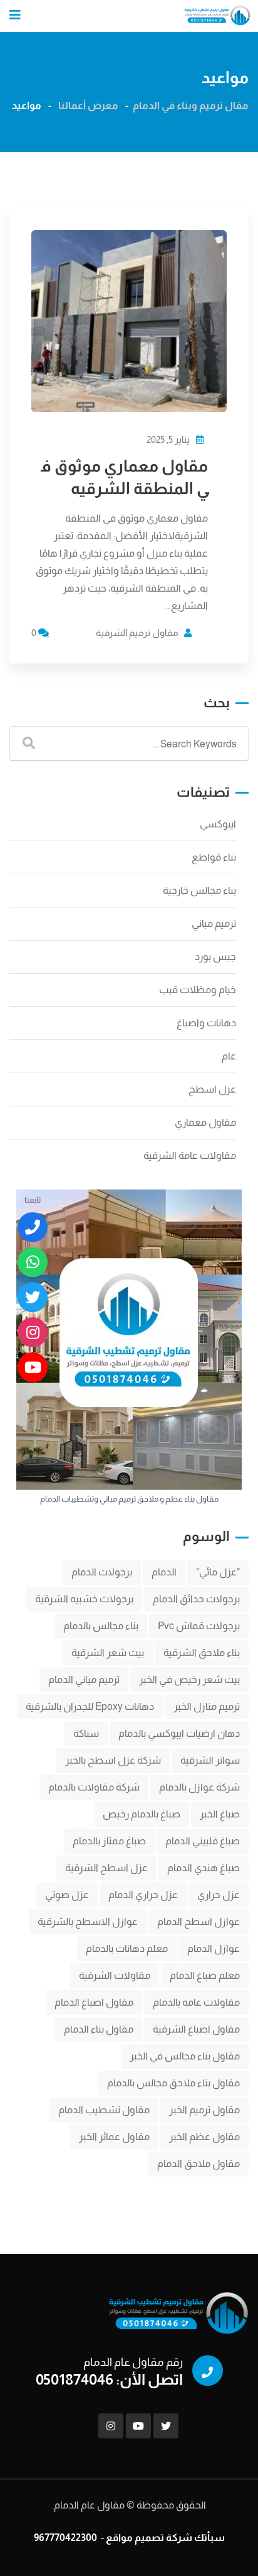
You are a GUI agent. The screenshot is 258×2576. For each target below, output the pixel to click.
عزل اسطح (212, 1089)
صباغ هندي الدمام (204, 1868)
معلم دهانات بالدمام (127, 1948)
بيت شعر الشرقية (108, 1653)
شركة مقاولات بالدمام (94, 1787)
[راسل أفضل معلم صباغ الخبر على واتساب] (33, 1262)
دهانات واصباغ (206, 1023)
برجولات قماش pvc (199, 1626)
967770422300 (65, 2538)
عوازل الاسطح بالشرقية (88, 1922)
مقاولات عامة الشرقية (190, 1155)
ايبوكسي (218, 824)
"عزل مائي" (218, 1572)
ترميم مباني (214, 923)
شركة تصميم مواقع (149, 2538)
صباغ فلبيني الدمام (203, 1841)
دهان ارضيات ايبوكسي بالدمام (179, 1733)
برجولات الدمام (102, 1572)
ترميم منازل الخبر (207, 1706)
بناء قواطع (214, 857)
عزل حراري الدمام (143, 1895)
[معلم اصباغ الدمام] (33, 1297)
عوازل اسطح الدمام (199, 1922)
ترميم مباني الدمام (84, 1679)
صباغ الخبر (220, 1814)
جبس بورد (215, 957)
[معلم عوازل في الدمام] (33, 1367)
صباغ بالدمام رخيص (142, 1814)
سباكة (86, 1733)
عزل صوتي (67, 1895)
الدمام (164, 1572)
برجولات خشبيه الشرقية (84, 1599)
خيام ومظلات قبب (198, 990)
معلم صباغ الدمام (205, 1975)
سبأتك (209, 2538)
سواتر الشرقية (210, 1760)
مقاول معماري (205, 1122)
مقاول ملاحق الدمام (199, 2164)
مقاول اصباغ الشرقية (196, 2029)
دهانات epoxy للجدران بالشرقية (90, 1706)
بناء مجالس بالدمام (101, 1626)
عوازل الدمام (214, 1948)
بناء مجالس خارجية (199, 890)
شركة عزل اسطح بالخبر (113, 1760)
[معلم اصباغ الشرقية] (33, 1332)
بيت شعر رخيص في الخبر (189, 1679)
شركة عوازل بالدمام (199, 1787)
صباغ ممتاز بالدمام (109, 1841)
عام (229, 1056)
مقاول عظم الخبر (204, 2137)
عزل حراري (219, 1895)
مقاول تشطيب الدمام (104, 2110)
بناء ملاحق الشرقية (202, 1653)
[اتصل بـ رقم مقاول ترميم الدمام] (33, 1227)
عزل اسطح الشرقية (106, 1868)
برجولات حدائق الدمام (196, 1599)
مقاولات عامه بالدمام (196, 2002)
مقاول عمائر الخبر (114, 2137)
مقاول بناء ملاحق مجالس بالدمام (173, 2083)
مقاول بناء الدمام (99, 2029)
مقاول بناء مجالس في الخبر (185, 2056)
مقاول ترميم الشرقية (137, 633)
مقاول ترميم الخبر (204, 2110)
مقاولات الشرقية (115, 1975)
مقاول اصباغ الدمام (94, 2002)
